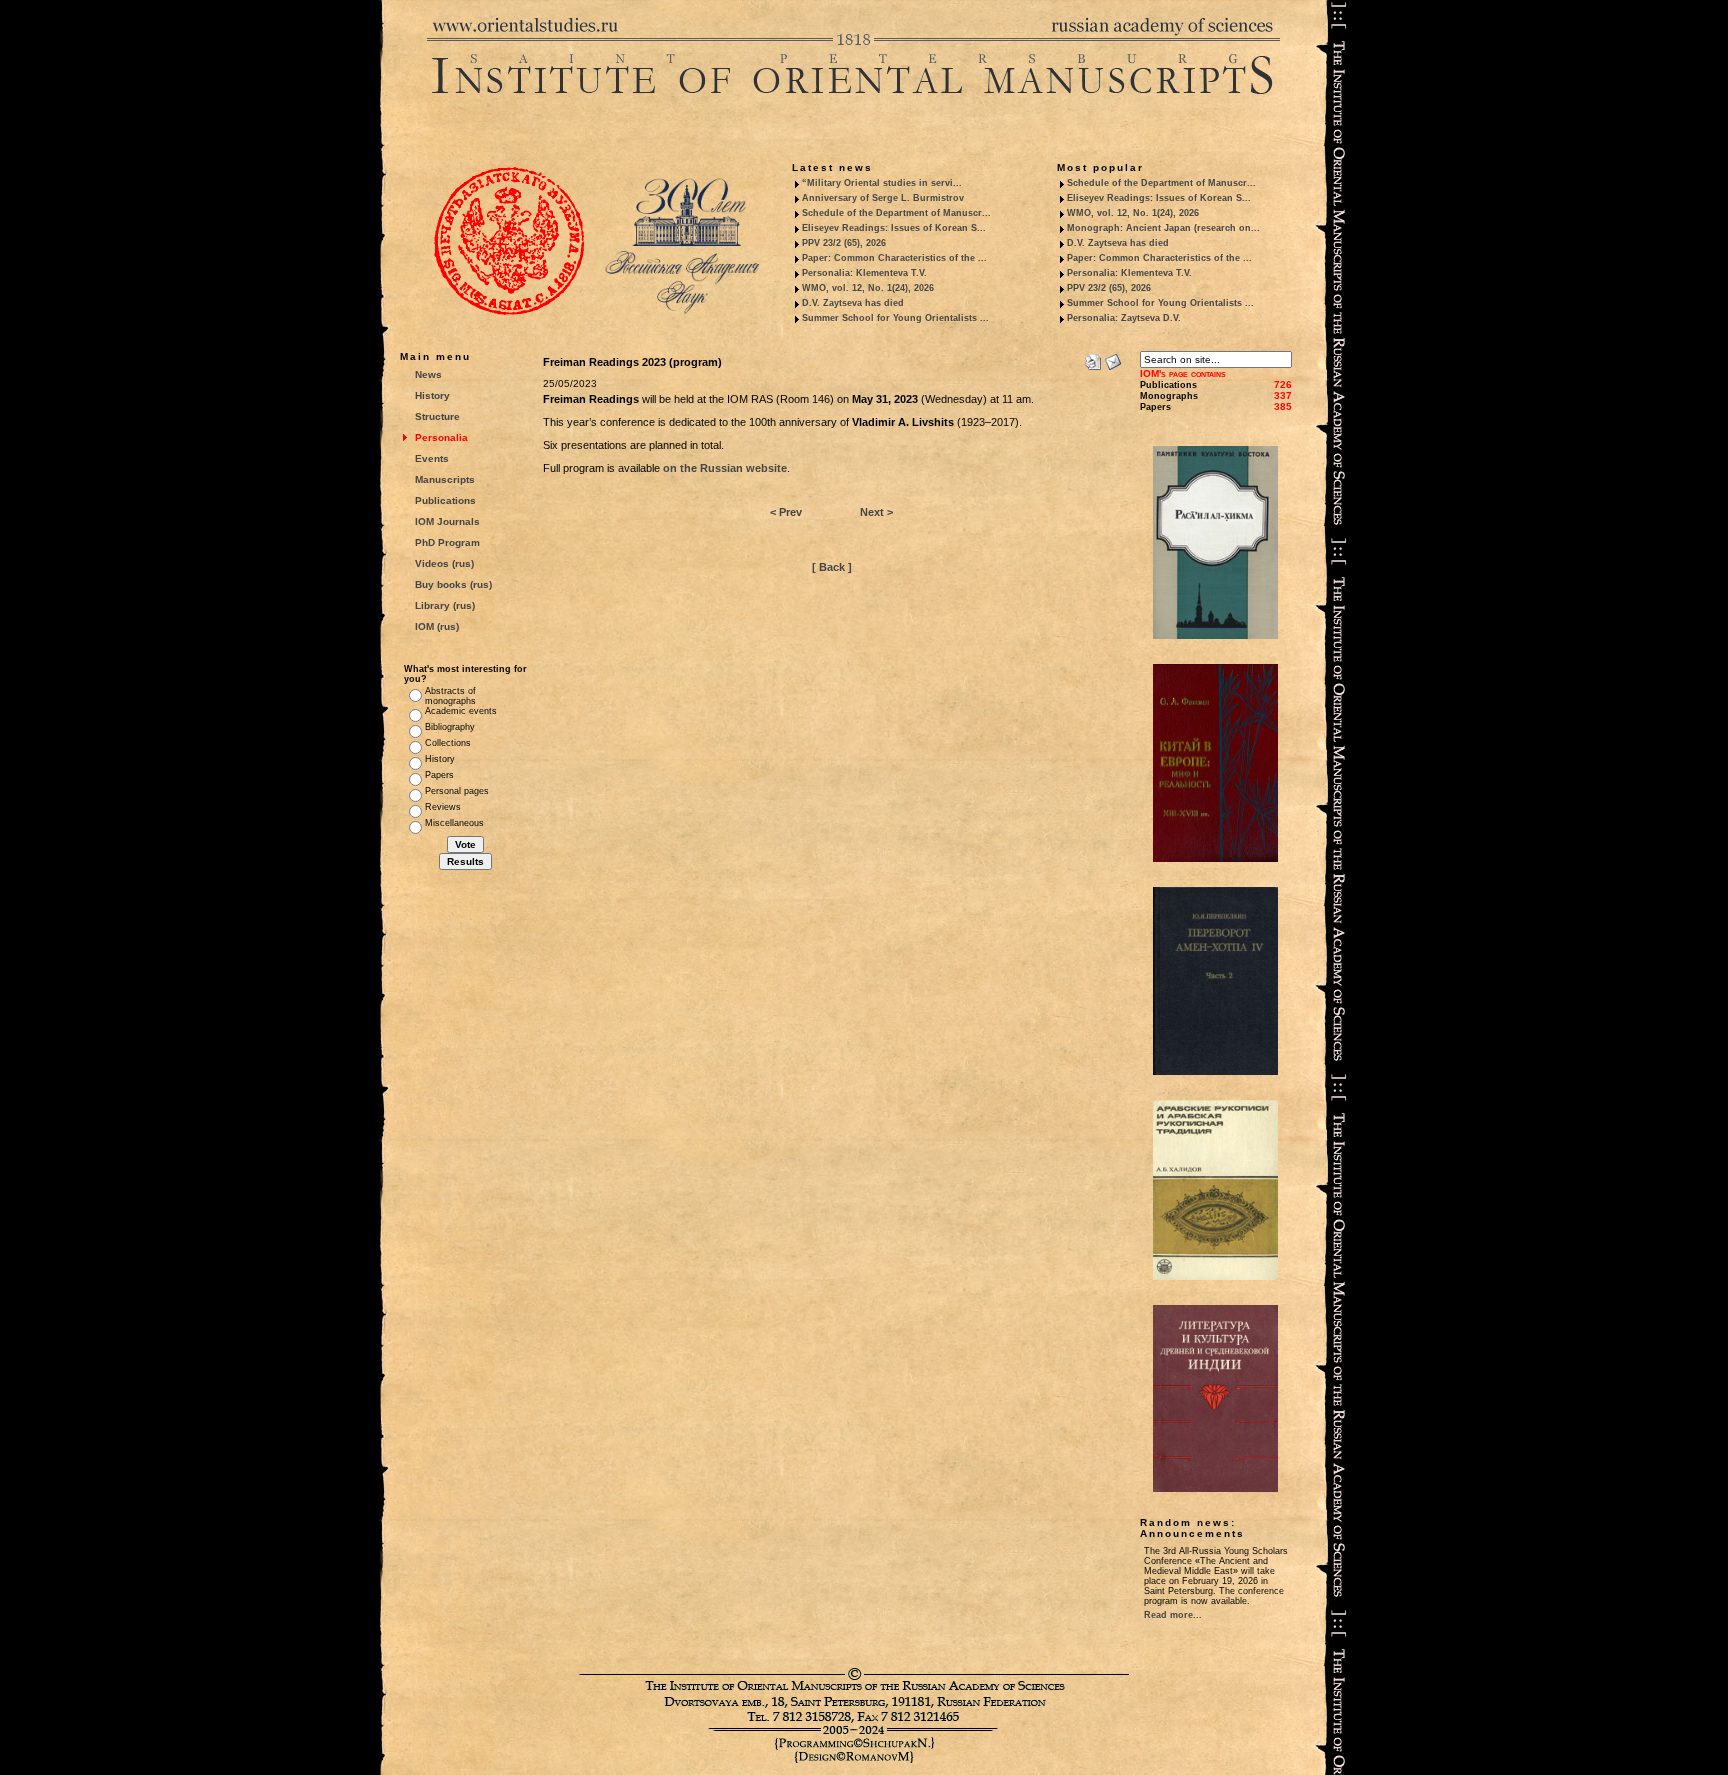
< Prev (786, 512)
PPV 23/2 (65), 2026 (844, 243)
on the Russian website (725, 468)
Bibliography (450, 727)
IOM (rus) (437, 626)
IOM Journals (447, 521)
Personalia (441, 437)
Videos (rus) (444, 563)
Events (432, 458)
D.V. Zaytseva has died (853, 303)
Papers (439, 775)
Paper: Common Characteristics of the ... (894, 258)
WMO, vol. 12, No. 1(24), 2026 (868, 288)
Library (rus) (445, 605)
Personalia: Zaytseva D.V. (1124, 318)
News (428, 374)
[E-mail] (1113, 358)
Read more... (1173, 1615)
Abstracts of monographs (450, 696)
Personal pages (457, 791)
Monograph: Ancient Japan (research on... (1163, 228)
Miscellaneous (454, 823)
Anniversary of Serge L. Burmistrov (883, 198)
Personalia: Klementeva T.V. (864, 273)
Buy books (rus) (453, 584)
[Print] (1093, 358)
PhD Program (447, 542)
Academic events (461, 711)
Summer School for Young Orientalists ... (895, 318)
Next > (876, 512)
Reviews (443, 807)
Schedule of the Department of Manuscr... (896, 213)
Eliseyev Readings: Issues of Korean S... (894, 228)
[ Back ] (832, 567)
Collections (448, 743)
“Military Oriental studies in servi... (882, 183)
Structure (437, 416)
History (432, 395)
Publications (445, 500)
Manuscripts (445, 479)
